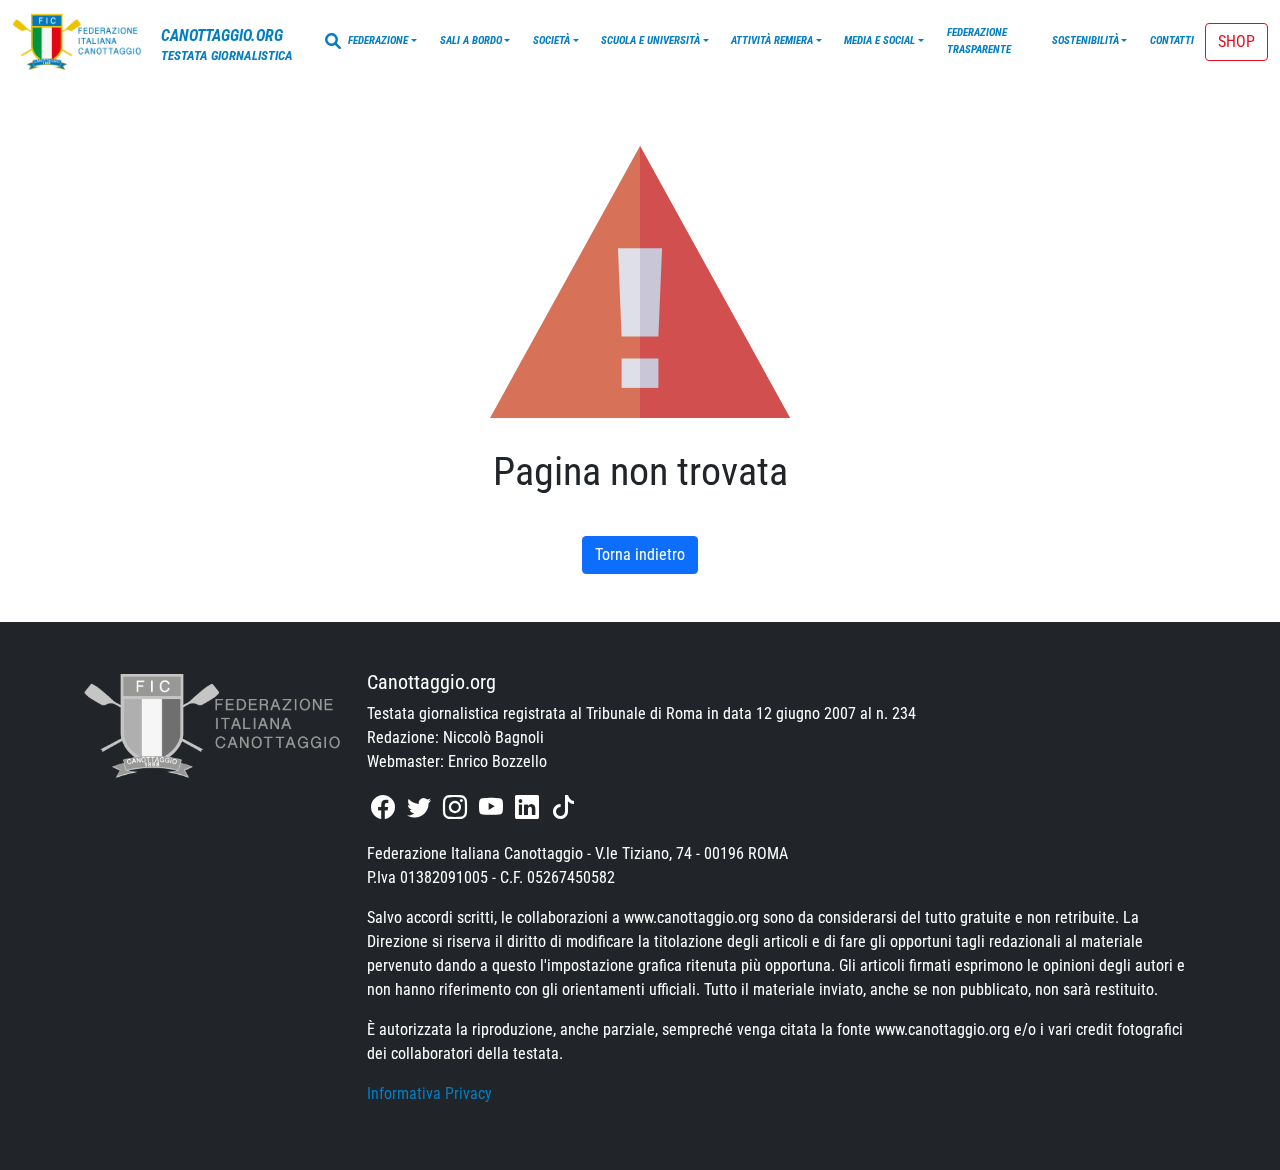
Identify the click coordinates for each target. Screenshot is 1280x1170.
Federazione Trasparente (979, 41)
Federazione (378, 40)
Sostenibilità (1085, 40)
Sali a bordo (471, 40)
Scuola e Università (650, 40)
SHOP (1236, 41)
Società (551, 40)
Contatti (1172, 40)
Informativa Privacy (429, 1093)
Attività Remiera (772, 40)
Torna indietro (640, 554)
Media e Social (879, 40)
